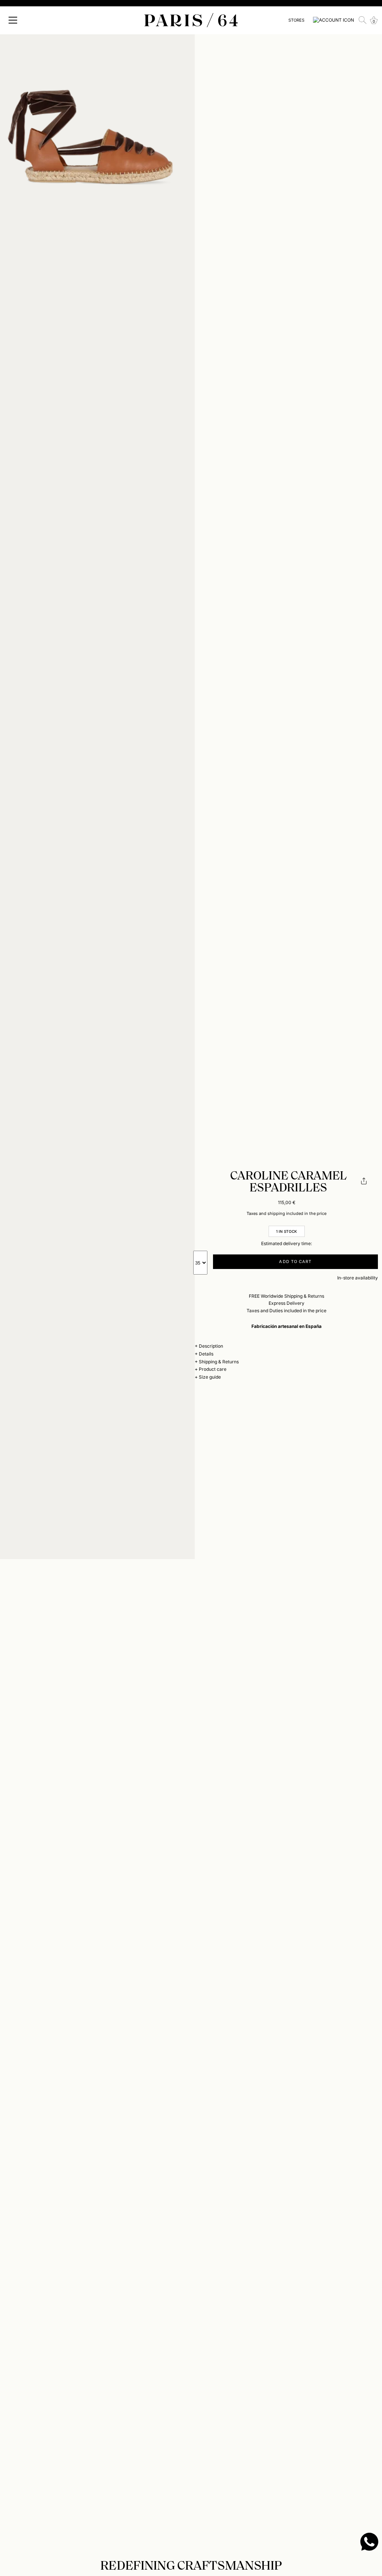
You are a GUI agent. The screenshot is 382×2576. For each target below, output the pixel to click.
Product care (213, 1369)
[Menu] (13, 20)
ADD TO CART (295, 1262)
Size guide (210, 1377)
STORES (296, 20)
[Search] (363, 20)
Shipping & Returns (219, 1362)
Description (211, 1346)
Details (206, 1354)
